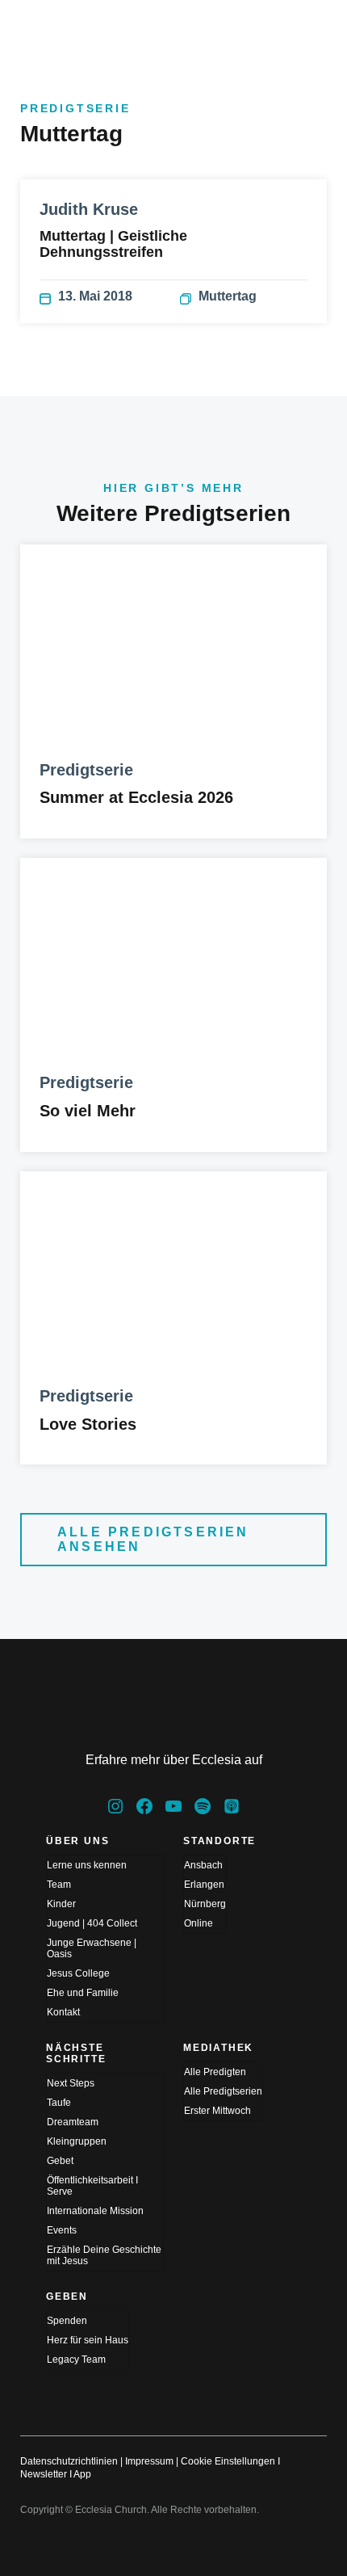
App (82, 2474)
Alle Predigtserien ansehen (153, 1539)
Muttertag (228, 296)
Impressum (149, 2461)
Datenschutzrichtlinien (69, 2461)
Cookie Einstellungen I (230, 2461)
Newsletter (44, 2474)
